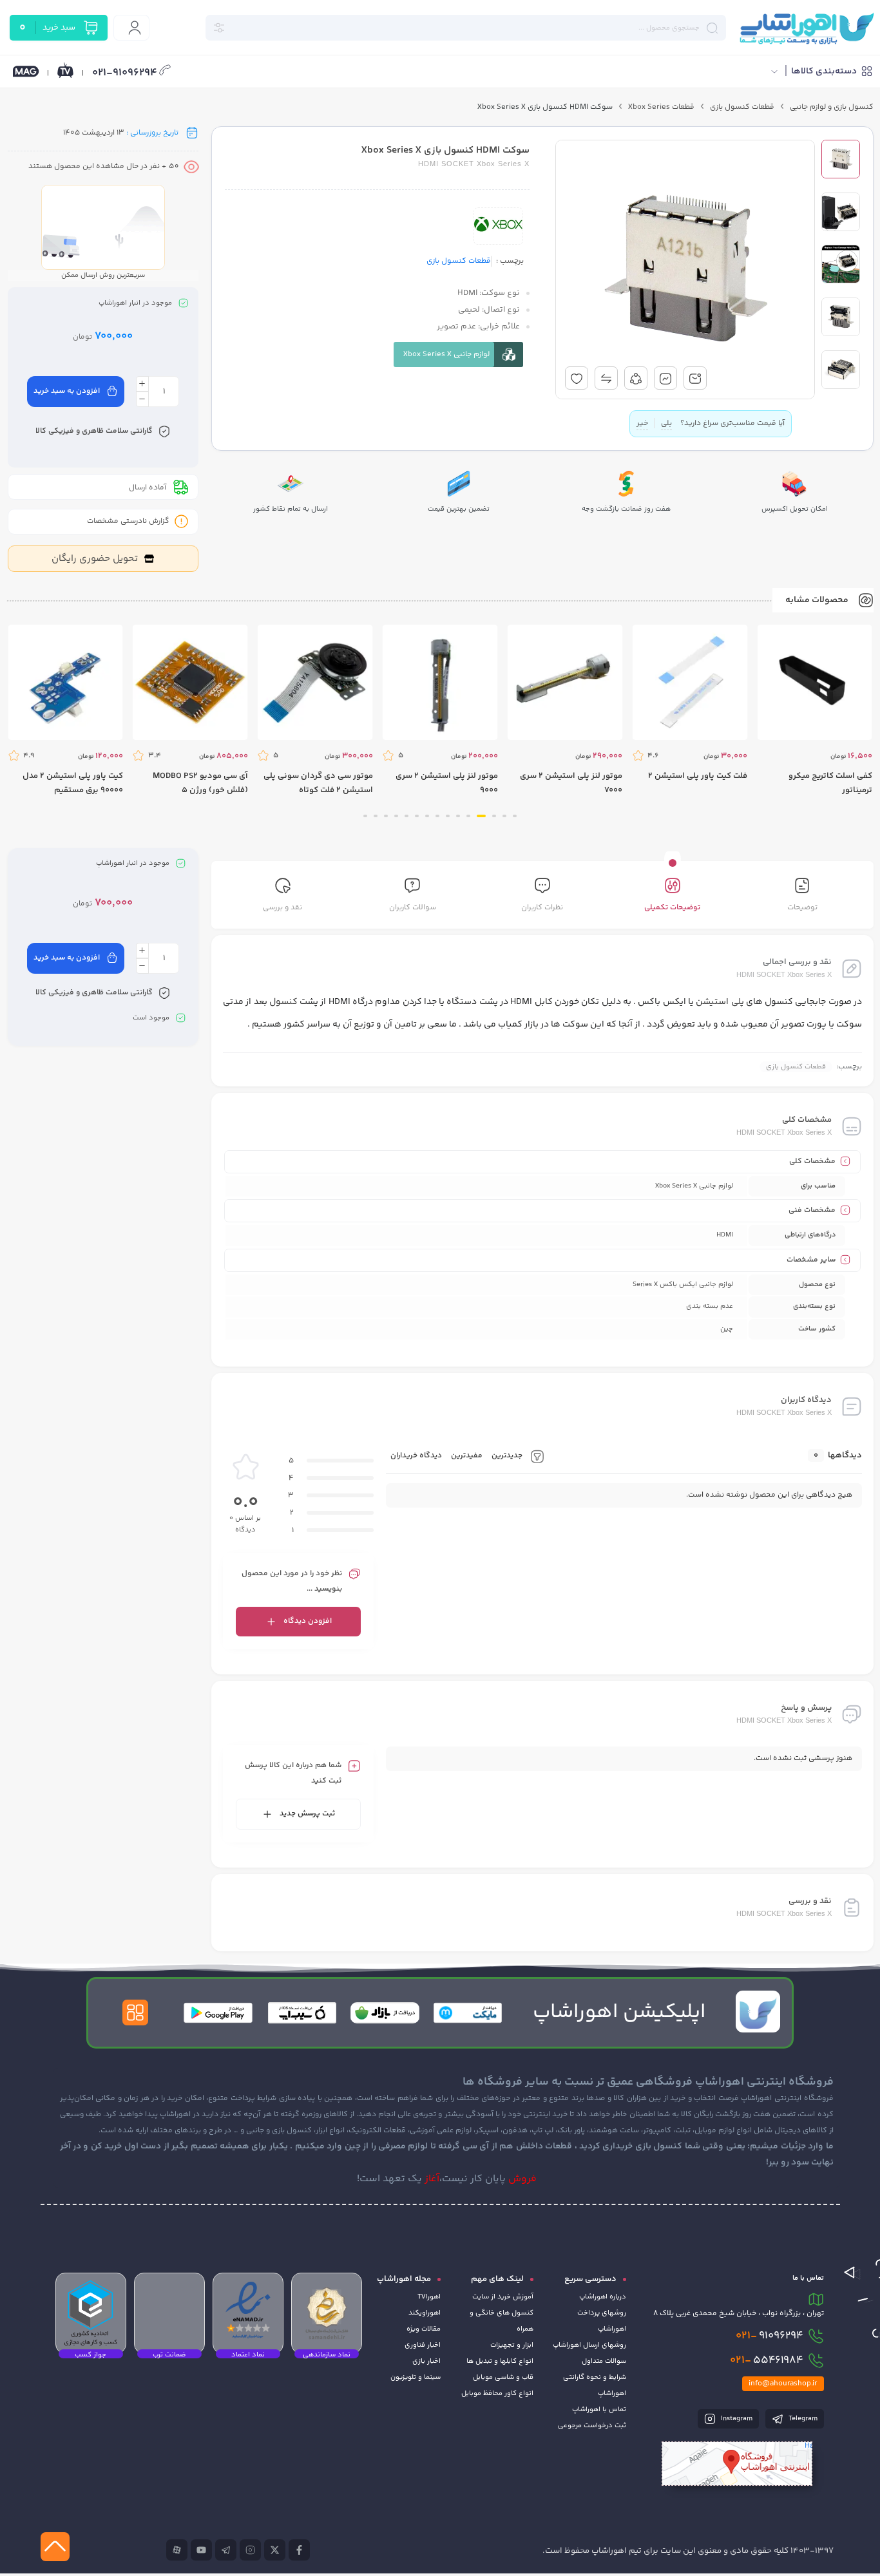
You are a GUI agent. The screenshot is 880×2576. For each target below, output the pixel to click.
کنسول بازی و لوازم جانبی (832, 107)
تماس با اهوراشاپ (599, 2410)
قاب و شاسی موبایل (503, 2377)
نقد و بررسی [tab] (282, 908)
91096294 (770, 2336)
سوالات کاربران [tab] (413, 908)
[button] (515, 816)
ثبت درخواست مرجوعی (592, 2426)
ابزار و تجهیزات (512, 2345)
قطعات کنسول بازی (742, 107)
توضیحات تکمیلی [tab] (672, 908)
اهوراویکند (425, 2313)
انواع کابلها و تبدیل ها (500, 2361)
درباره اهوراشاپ (603, 2297)
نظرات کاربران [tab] (542, 908)
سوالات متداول (604, 2361)
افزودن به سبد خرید (67, 391)
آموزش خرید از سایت (503, 2297)
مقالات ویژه (424, 2329)
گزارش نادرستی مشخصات (128, 521)
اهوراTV (429, 2297)
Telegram (802, 2419)
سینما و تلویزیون (416, 2377)
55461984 (767, 2360)
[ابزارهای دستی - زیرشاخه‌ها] (646, 238)
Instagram (736, 2419)
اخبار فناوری (423, 2345)
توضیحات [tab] (802, 908)
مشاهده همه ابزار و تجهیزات (656, 129)
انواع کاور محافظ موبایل (497, 2393)
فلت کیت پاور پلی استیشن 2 (698, 776)
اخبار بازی (426, 2361)
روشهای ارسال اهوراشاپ (589, 2345)
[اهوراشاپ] (806, 28)
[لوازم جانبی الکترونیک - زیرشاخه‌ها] (621, 263)
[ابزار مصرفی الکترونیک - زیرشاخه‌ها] (620, 191)
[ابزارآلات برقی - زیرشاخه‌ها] (652, 214)
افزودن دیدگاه (308, 1621)
